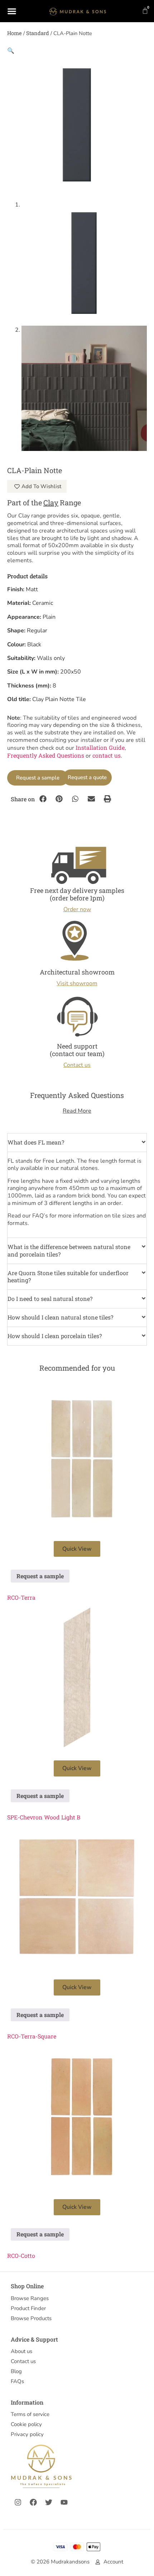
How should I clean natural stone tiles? (60, 1317)
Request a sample (38, 778)
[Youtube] (64, 2502)
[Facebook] (33, 2502)
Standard (38, 33)
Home (15, 33)
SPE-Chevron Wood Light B (44, 1817)
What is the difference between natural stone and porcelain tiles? (69, 1250)
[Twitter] (49, 2502)
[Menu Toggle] (12, 11)
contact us (107, 755)
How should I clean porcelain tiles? (55, 1336)
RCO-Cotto (21, 2256)
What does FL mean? (36, 1142)
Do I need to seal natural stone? (50, 1299)
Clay (51, 502)
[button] (11, 50)
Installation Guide (100, 747)
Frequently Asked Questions (46, 755)
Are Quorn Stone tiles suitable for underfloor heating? (68, 1277)
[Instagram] (18, 2502)
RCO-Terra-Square (32, 2036)
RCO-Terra (21, 1597)
